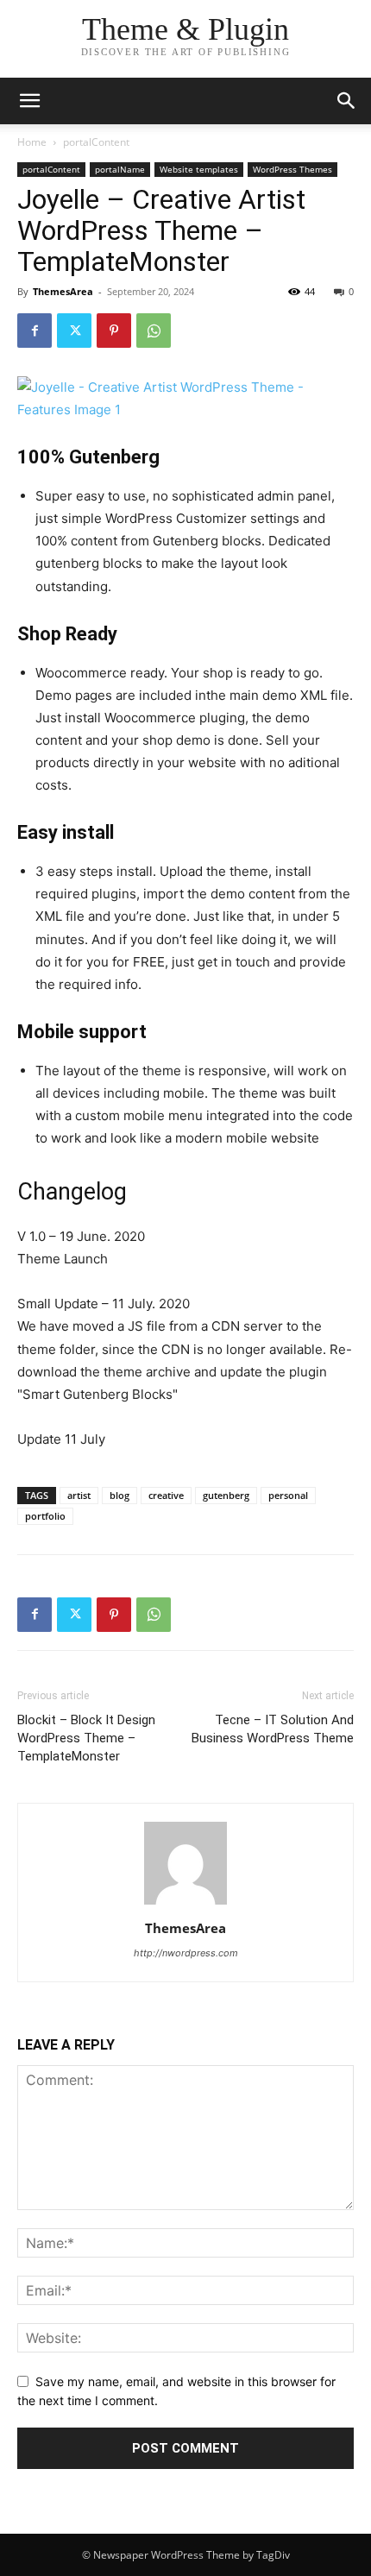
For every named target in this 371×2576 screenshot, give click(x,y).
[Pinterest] (114, 331)
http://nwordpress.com (186, 1953)
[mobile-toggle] (29, 101)
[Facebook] (35, 331)
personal (288, 1495)
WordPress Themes (292, 169)
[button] (347, 101)
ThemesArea (63, 291)
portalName (120, 169)
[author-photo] (185, 1904)
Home (32, 142)
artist (79, 1495)
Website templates (199, 169)
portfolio (45, 1516)
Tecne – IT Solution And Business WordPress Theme (273, 1729)
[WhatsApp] (154, 331)
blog (119, 1495)
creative (166, 1495)
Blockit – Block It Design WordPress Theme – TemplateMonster (86, 1738)
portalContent (96, 142)
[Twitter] (74, 331)
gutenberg (226, 1495)
